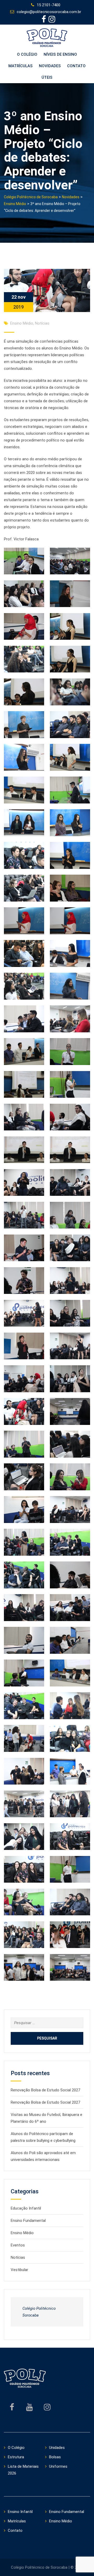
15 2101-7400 (49, 5)
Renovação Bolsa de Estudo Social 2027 (45, 2090)
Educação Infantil (26, 2208)
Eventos (18, 2245)
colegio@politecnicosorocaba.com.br (49, 12)
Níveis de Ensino (60, 54)
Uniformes (58, 2466)
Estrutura (16, 2457)
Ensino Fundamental (28, 2221)
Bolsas (55, 2457)
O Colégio (27, 54)
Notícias (42, 323)
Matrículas (20, 66)
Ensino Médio (22, 323)
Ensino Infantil (20, 2512)
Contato (76, 66)
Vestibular (19, 2270)
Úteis (47, 77)
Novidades (50, 66)
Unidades (57, 2448)
